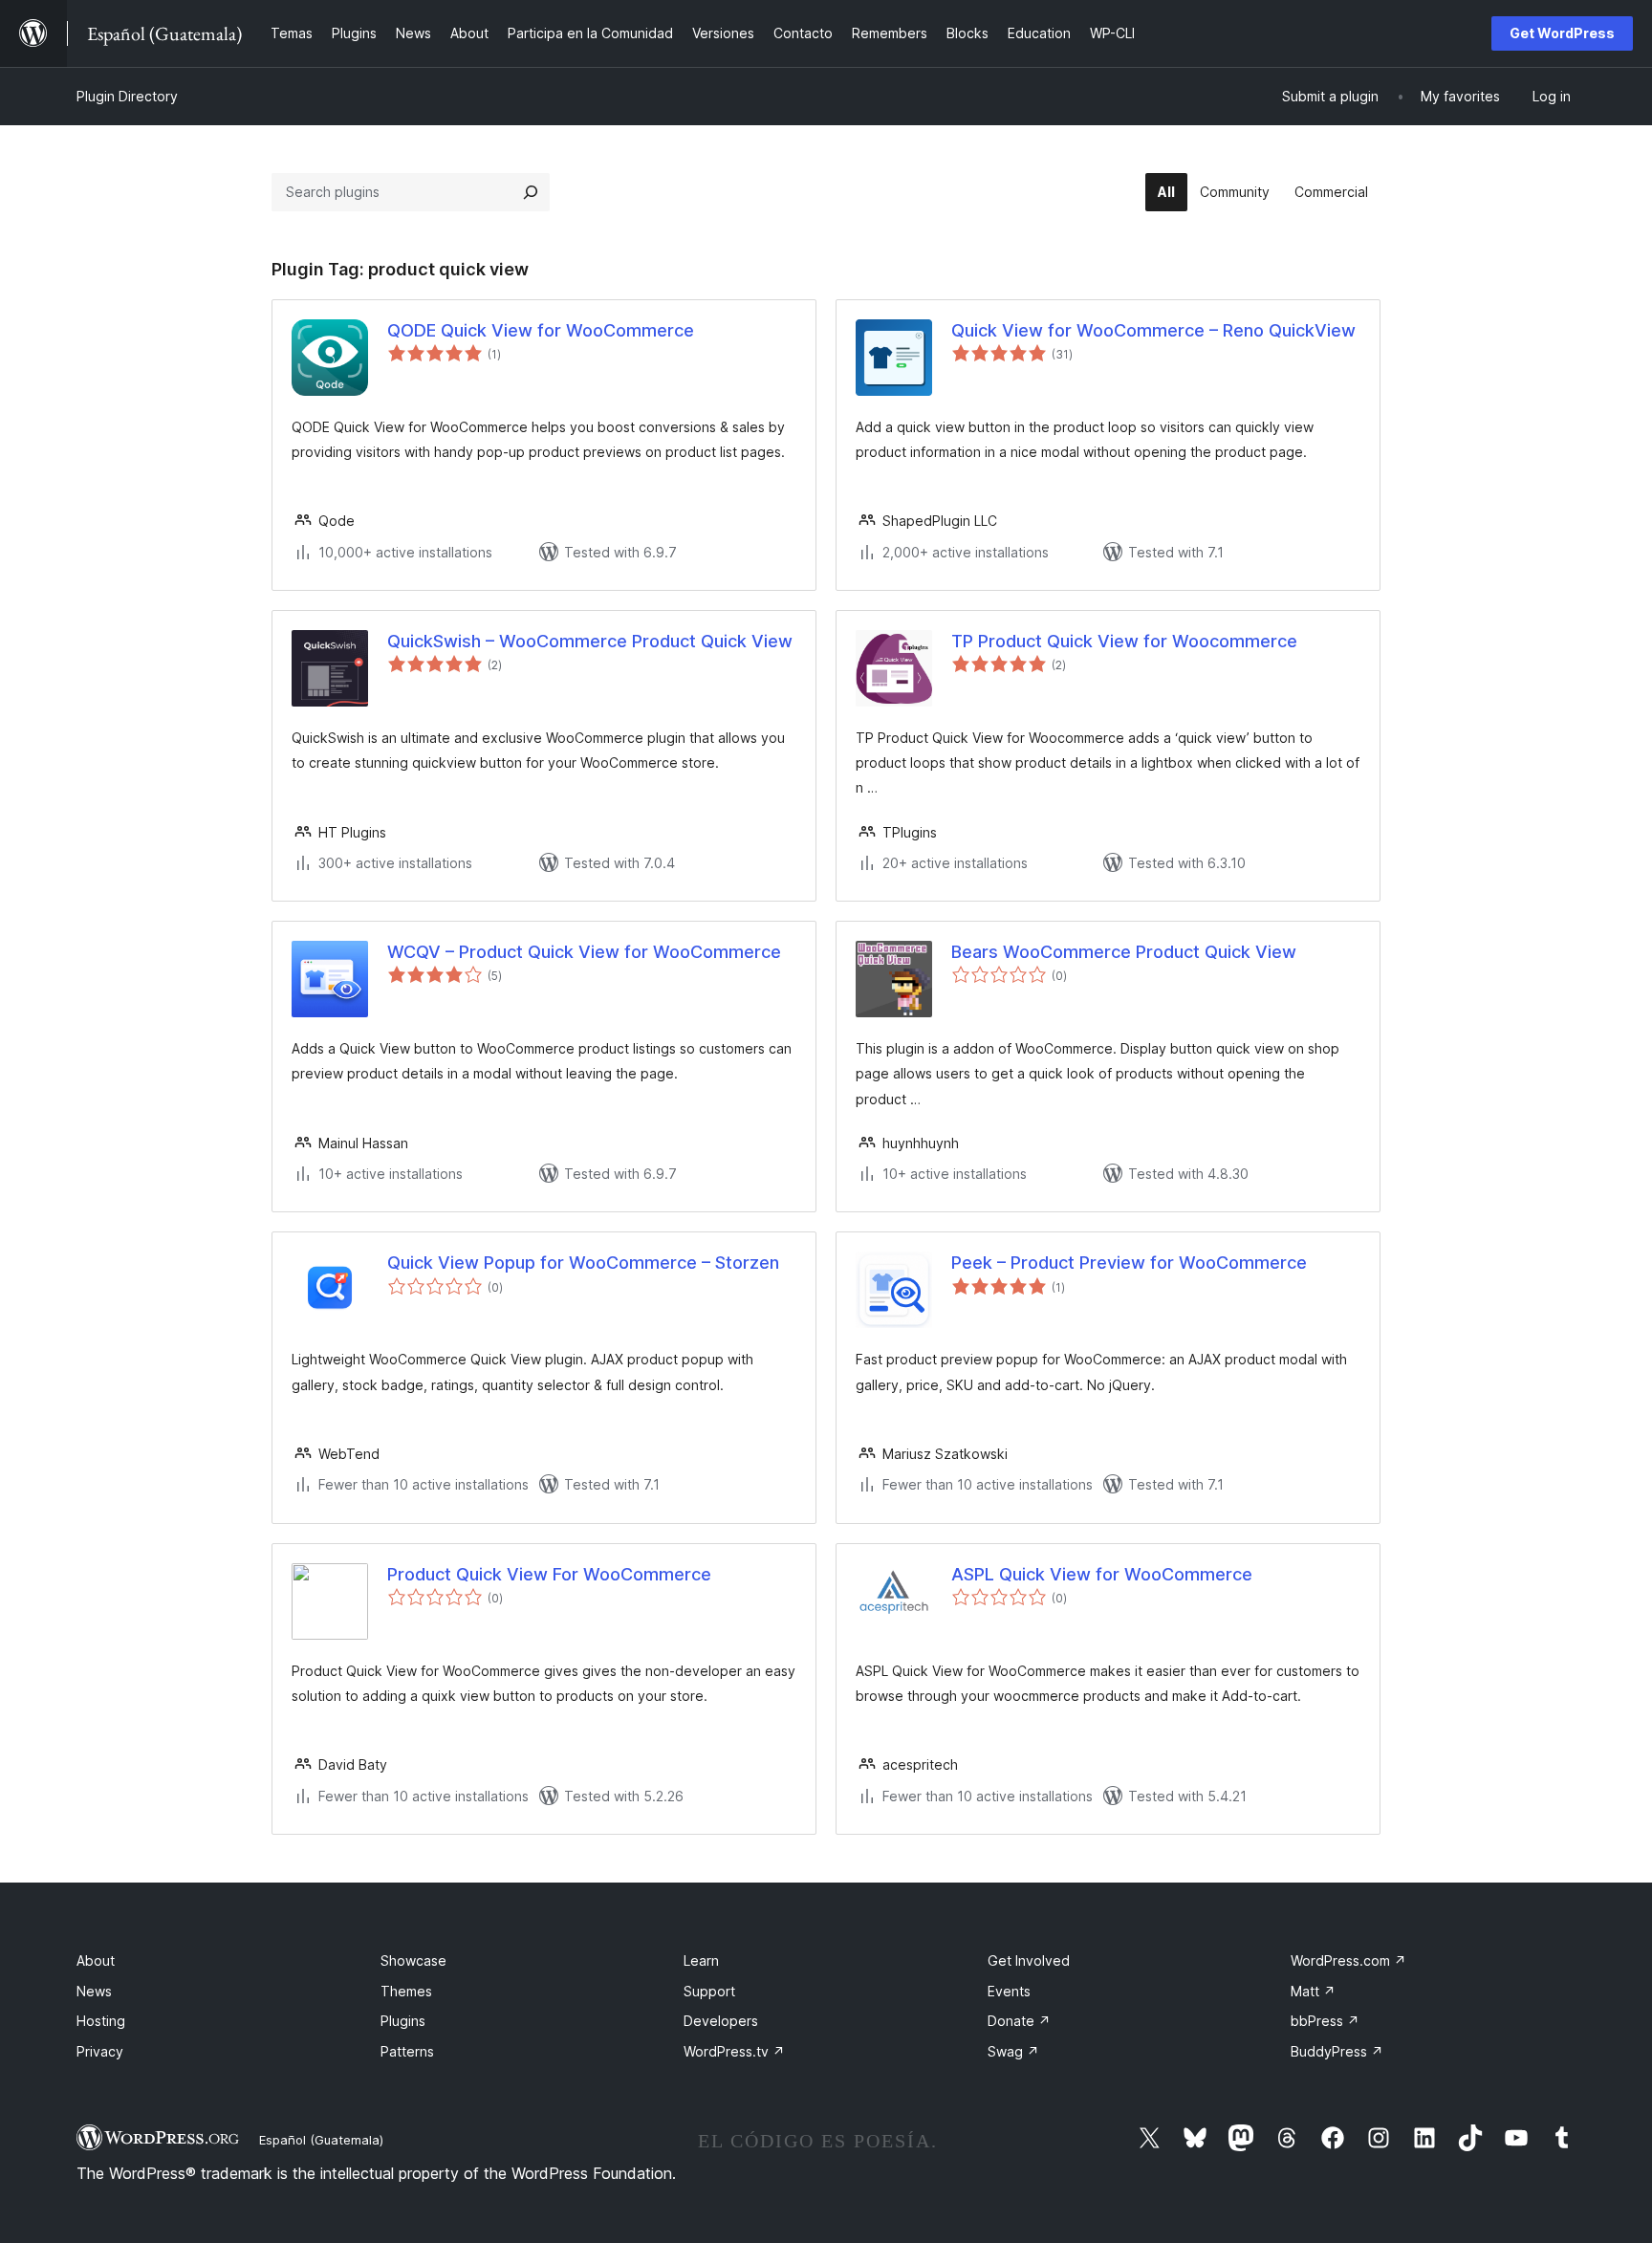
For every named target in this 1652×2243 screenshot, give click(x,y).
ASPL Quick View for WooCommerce (1102, 1574)
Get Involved (1029, 1960)
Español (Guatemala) (321, 2140)
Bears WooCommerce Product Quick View (1124, 952)
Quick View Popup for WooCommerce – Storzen (583, 1263)
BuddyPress (1337, 2051)
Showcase (413, 1960)
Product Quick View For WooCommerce (549, 1574)
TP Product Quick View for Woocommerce (1124, 641)
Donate (1019, 2021)
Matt (1313, 1991)
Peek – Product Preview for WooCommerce (1129, 1263)
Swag (1013, 2051)
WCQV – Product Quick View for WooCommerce (584, 952)
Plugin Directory (127, 96)
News (94, 1991)
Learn (701, 1960)
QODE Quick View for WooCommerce (541, 330)
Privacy (100, 2051)
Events (1009, 1991)
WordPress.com (1348, 1960)
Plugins (403, 2021)
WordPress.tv (734, 2051)
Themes (406, 1991)
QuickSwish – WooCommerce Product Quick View (590, 641)
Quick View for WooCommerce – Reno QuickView (1153, 330)
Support (709, 1991)
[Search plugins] (531, 192)
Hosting (101, 2021)
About (96, 1960)
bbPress (1325, 2021)
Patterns (407, 2051)
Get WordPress (1562, 33)
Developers (721, 2021)
